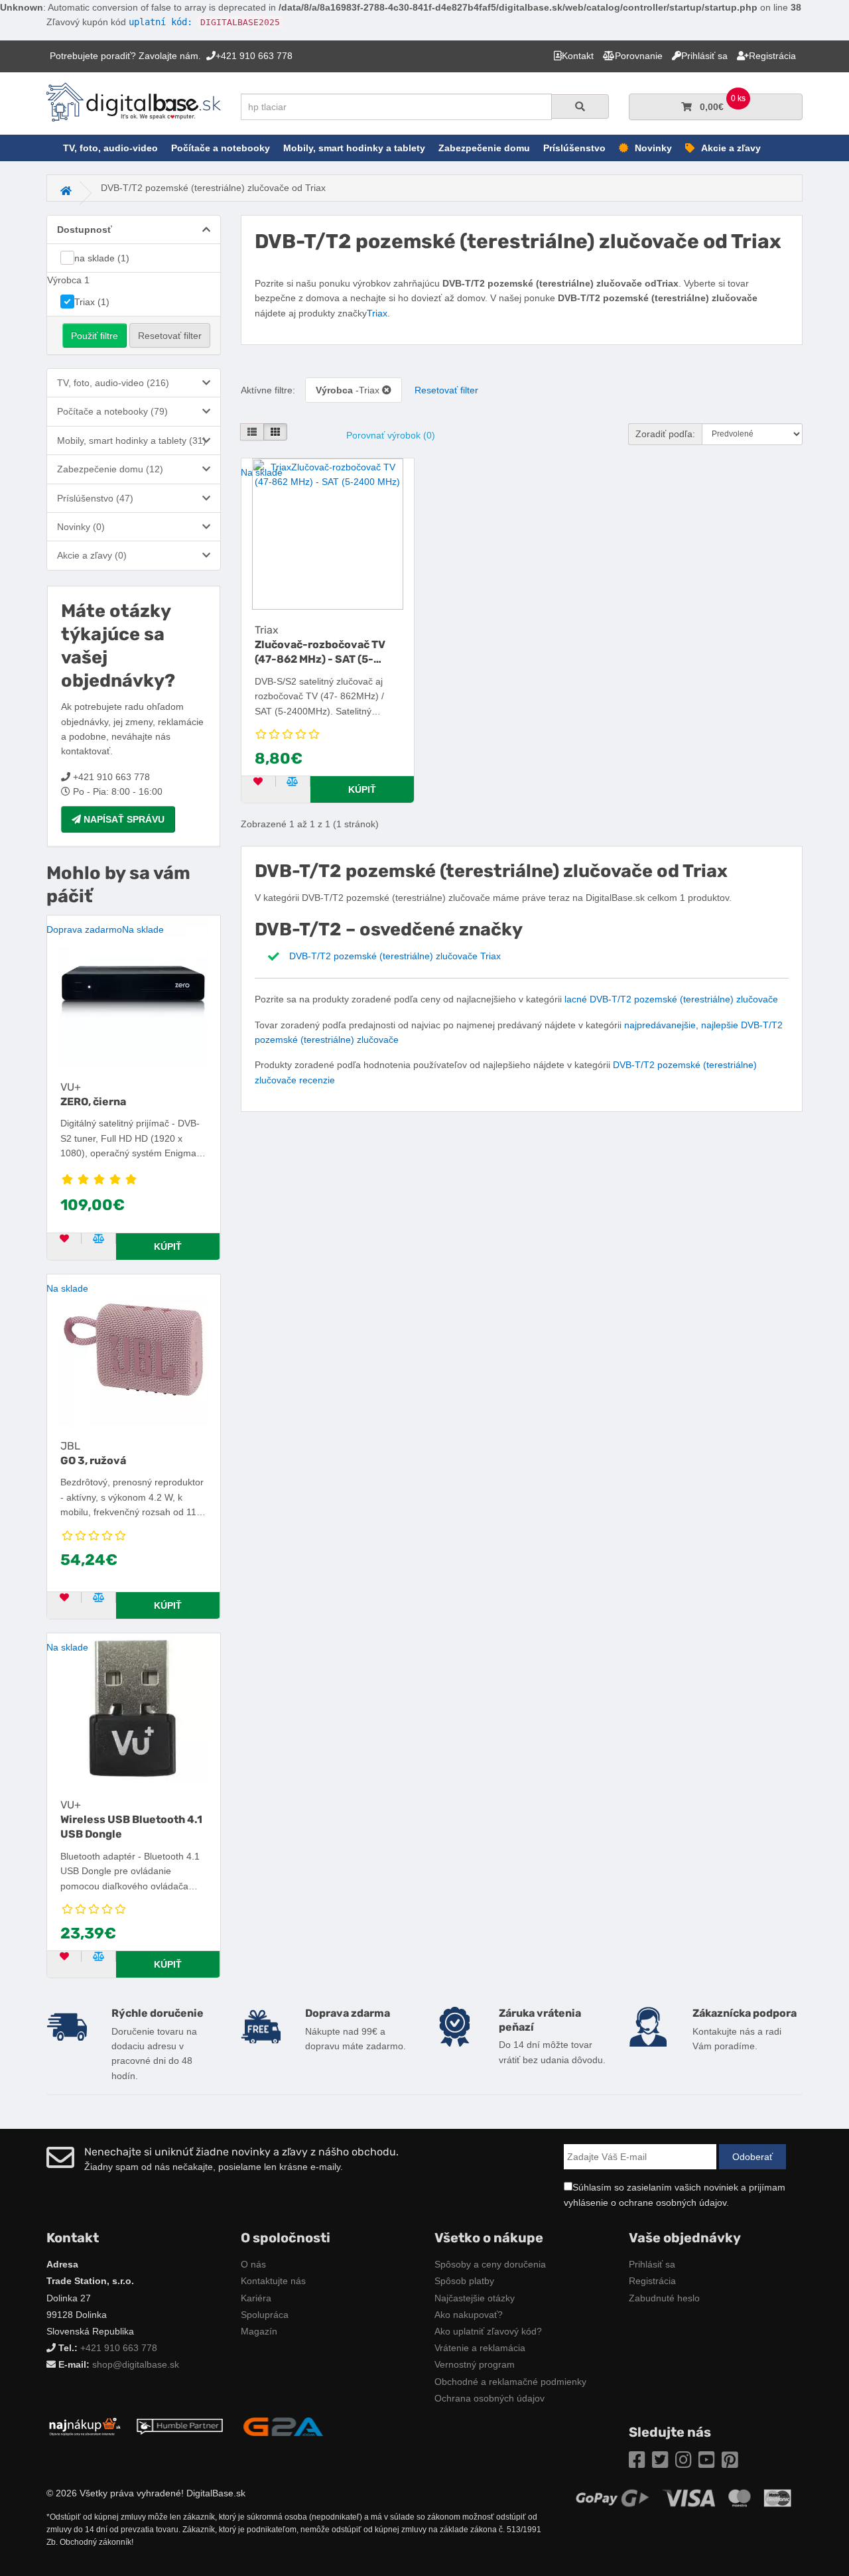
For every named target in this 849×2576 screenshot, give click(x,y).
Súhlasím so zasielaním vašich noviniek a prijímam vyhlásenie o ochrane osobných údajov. (675, 2195)
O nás (253, 2264)
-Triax (349, 390)
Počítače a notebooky (221, 148)
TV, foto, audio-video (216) (113, 383)
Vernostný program (475, 2364)
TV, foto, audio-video (110, 148)
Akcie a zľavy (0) (92, 555)
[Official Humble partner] (180, 2426)
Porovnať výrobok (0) (391, 435)
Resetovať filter (170, 336)
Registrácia (652, 2281)
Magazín (259, 2331)
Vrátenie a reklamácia (480, 2348)
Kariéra (256, 2298)
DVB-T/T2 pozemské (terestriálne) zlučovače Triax (395, 956)
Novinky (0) (81, 527)
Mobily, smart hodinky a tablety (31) (132, 441)
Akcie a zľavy (731, 148)
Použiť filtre (95, 336)
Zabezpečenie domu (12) (110, 469)
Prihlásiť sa (652, 2264)
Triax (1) (92, 302)
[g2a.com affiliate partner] (283, 2426)
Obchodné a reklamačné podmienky (510, 2382)
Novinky (653, 148)
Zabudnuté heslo (664, 2298)
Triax (377, 313)
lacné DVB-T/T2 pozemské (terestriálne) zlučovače (671, 999)
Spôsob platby (464, 2281)
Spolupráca (265, 2315)
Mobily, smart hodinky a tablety (354, 148)
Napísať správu (123, 819)
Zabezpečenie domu (484, 148)
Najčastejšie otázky (475, 2298)
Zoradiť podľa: (665, 434)
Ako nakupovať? (469, 2315)
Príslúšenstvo (574, 148)
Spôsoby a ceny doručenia (490, 2264)
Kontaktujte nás (273, 2281)
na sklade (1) (102, 258)
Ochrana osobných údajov (490, 2398)
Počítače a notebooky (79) (112, 411)
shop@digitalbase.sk (136, 2364)
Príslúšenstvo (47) (95, 498)
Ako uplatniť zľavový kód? (488, 2331)
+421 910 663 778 (119, 2348)
